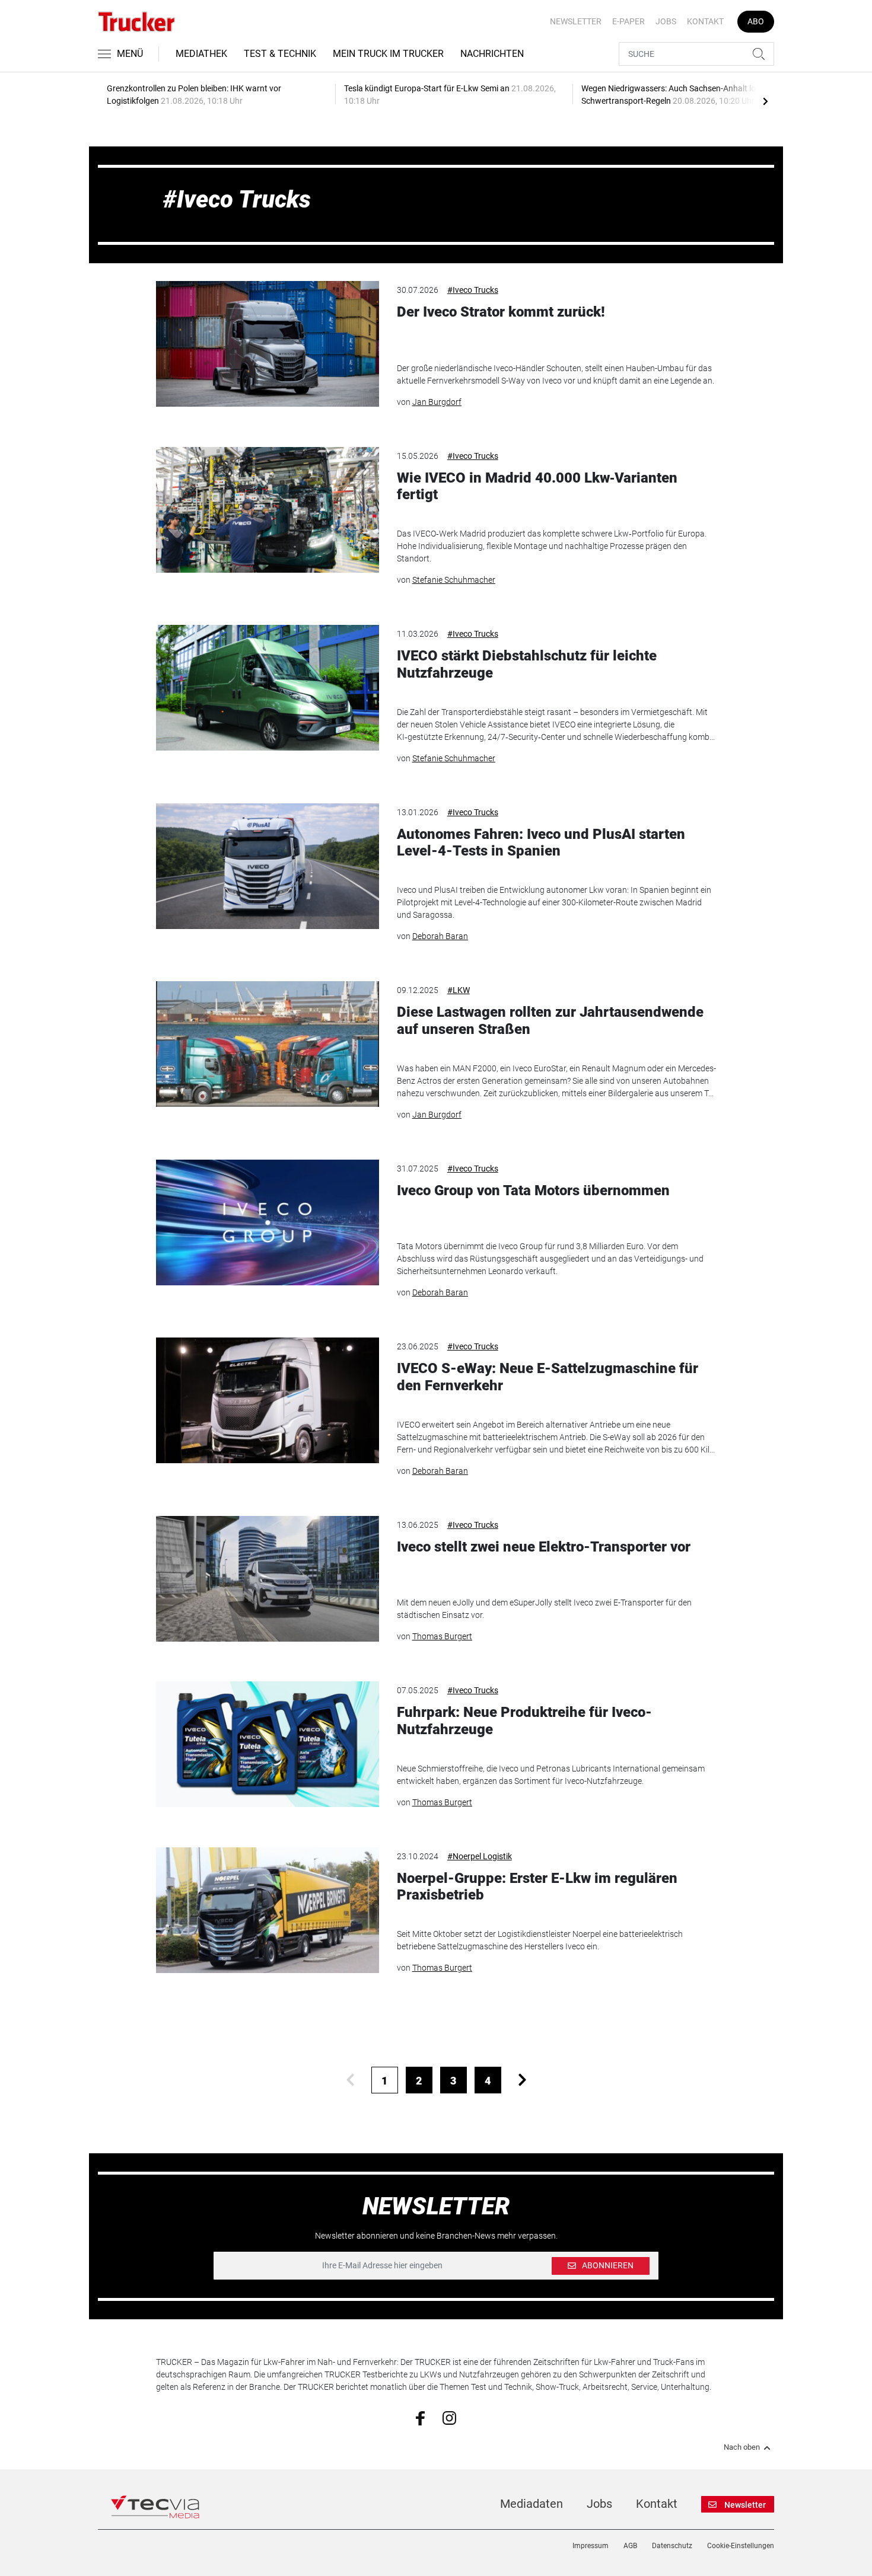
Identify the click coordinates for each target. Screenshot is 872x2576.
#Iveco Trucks (473, 290)
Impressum (591, 2546)
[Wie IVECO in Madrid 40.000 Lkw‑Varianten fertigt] (268, 510)
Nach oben (742, 2447)
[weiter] (522, 2080)
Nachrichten (492, 54)
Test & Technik (280, 54)
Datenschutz (672, 2546)
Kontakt (705, 21)
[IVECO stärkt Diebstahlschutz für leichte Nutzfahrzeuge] (268, 688)
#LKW (459, 990)
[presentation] (765, 101)
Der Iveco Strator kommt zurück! (501, 312)
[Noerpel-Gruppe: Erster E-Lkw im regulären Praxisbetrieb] (268, 1910)
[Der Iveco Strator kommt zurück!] (268, 344)
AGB (630, 2546)
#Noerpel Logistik (480, 1856)
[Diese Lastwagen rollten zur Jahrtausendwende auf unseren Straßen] (268, 1044)
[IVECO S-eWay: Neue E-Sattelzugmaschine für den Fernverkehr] (268, 1400)
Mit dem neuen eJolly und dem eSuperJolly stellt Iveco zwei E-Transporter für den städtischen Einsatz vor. (544, 1609)
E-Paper (628, 21)
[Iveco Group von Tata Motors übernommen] (268, 1222)
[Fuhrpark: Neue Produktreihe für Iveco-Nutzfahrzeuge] (268, 1744)
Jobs (666, 21)
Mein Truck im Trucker (388, 54)
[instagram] (449, 2417)
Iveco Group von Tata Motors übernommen (533, 1190)
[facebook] (420, 2418)
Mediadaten (532, 2504)
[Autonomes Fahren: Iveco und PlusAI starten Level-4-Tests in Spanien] (268, 866)
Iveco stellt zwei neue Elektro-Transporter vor (544, 1547)
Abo (756, 21)
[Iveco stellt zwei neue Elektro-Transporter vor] (268, 1579)
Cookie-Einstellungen (741, 2546)
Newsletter (576, 21)
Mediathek (201, 54)
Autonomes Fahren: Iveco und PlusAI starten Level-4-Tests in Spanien (541, 843)
